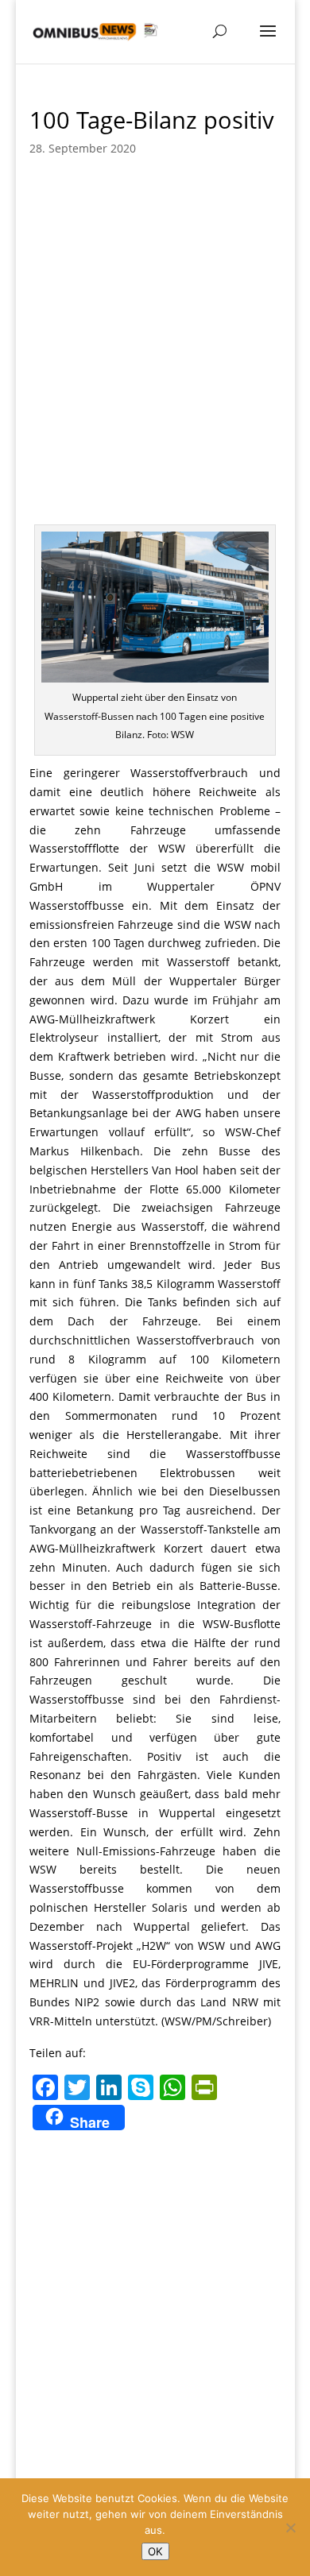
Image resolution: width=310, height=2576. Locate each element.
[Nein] (290, 2528)
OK (155, 2551)
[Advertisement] (155, 362)
